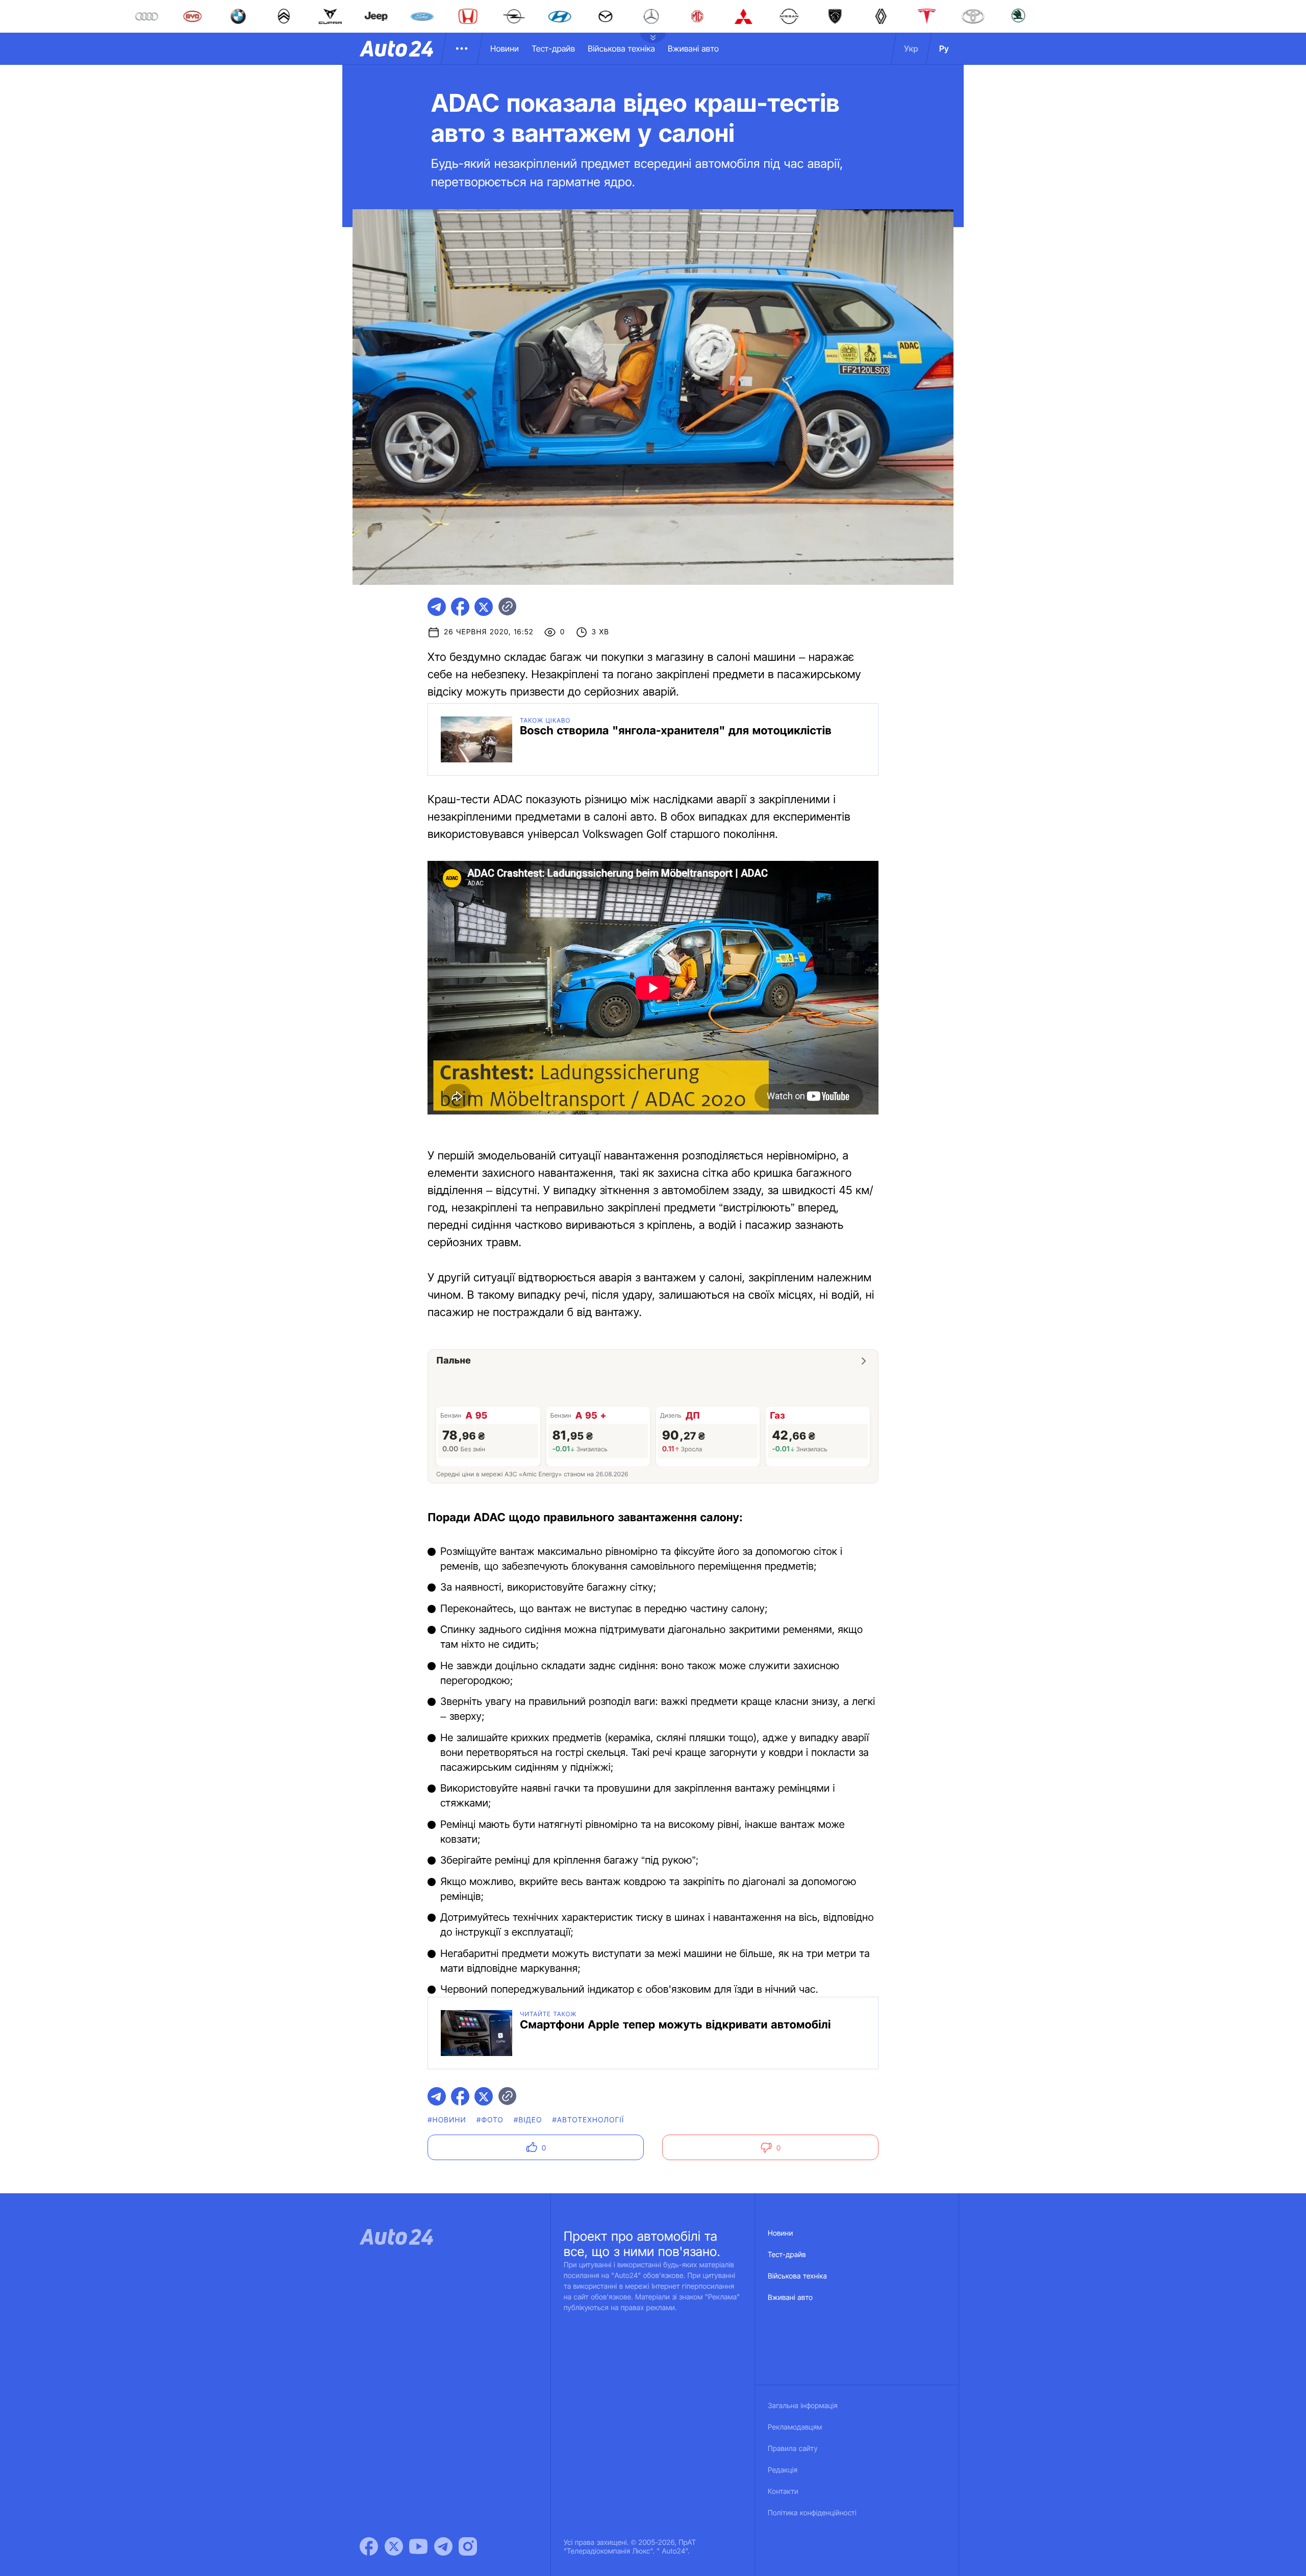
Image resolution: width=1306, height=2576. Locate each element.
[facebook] (460, 607)
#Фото (490, 2120)
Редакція (783, 2470)
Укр (911, 48)
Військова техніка (621, 48)
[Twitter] (394, 2546)
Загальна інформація (803, 2406)
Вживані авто (693, 48)
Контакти (783, 2492)
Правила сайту (793, 2449)
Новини (505, 48)
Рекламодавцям (795, 2427)
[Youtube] (418, 2546)
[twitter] (484, 607)
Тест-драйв (553, 48)
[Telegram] (443, 2546)
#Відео (528, 2120)
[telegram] (437, 607)
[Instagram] (468, 2546)
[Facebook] (369, 2546)
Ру (944, 48)
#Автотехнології (588, 2120)
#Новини (447, 2120)
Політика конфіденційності (812, 2513)
